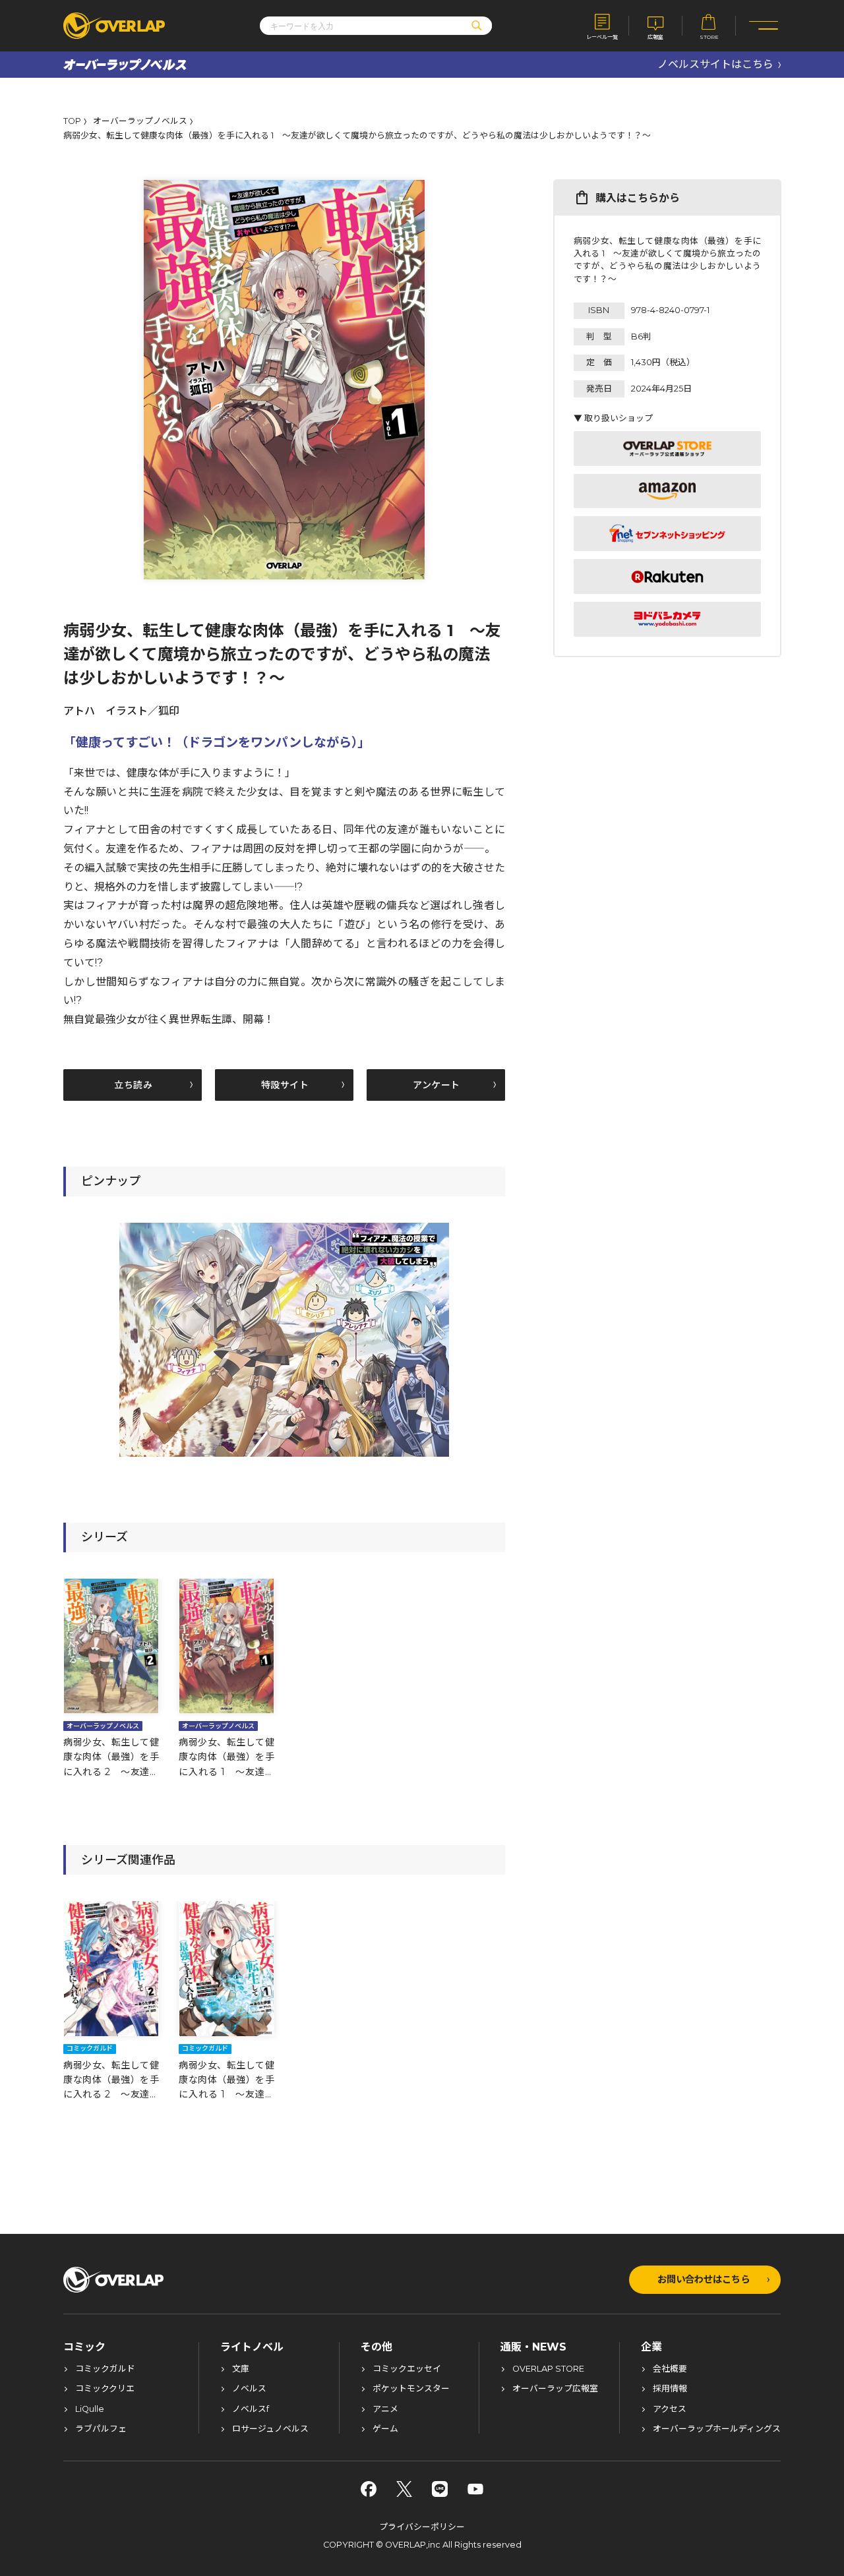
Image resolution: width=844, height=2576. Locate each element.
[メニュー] (764, 26)
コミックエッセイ (407, 2369)
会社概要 (670, 2369)
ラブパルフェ (101, 2429)
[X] (404, 2489)
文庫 (241, 2369)
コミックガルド (105, 2369)
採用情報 (670, 2389)
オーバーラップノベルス (140, 122)
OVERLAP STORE (548, 2369)
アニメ (385, 2410)
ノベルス (249, 2389)
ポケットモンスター (411, 2389)
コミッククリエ (105, 2389)
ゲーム (385, 2429)
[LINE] (440, 2489)
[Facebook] (369, 2489)
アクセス (670, 2410)
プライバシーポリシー (422, 2527)
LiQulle (90, 2410)
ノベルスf (251, 2410)
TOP (72, 122)
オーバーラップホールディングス (717, 2429)
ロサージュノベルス (270, 2429)
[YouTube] (475, 2489)
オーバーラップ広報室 (555, 2389)
